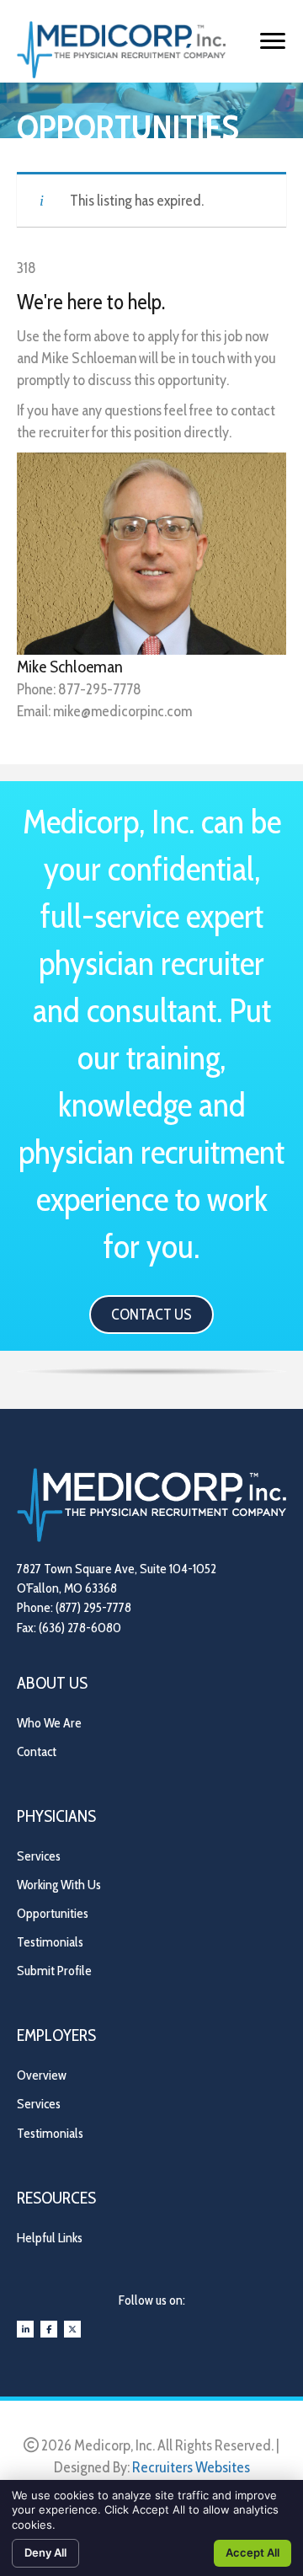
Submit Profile (54, 1971)
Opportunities (53, 1913)
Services (39, 1856)
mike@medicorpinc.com (122, 711)
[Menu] (273, 41)
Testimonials (50, 1942)
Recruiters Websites (191, 2467)
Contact (37, 1751)
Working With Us (59, 1885)
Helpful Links (50, 2238)
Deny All (45, 2552)
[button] (151, 1315)
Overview (42, 2075)
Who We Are (49, 1723)
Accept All (252, 2552)
